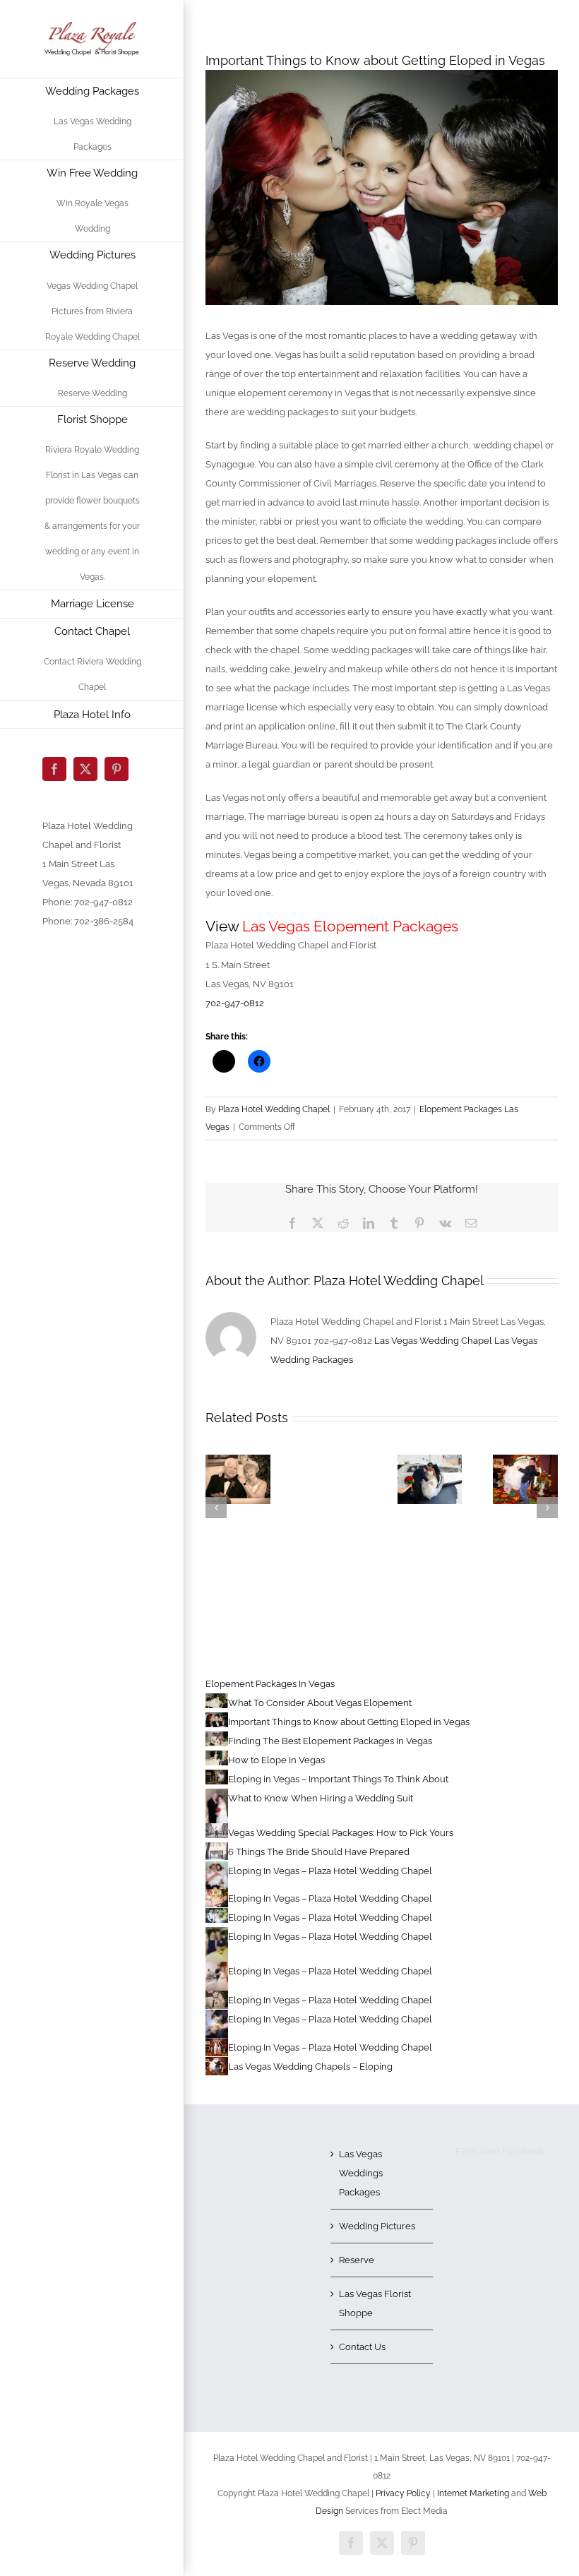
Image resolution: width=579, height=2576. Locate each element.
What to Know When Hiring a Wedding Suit (321, 1798)
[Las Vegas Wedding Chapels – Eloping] (430, 1460)
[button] (216, 1508)
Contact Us (362, 2347)
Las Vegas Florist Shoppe (375, 2303)
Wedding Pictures (377, 2226)
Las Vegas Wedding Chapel (433, 1341)
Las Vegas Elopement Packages (350, 926)
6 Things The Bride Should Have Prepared (319, 1852)
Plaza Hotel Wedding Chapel (274, 1109)
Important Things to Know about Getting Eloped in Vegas (349, 1722)
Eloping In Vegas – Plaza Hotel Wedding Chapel (330, 1871)
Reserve (357, 2260)
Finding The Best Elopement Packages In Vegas (330, 1741)
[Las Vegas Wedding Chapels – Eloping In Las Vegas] (238, 1460)
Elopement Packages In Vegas (270, 1684)
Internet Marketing (472, 2493)
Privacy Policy (403, 2493)
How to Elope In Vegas (276, 1760)
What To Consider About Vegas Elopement (320, 1703)
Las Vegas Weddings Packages (361, 2173)
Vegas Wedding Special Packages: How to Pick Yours (341, 1833)
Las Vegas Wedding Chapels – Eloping (310, 2067)
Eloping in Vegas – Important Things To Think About (338, 1779)
